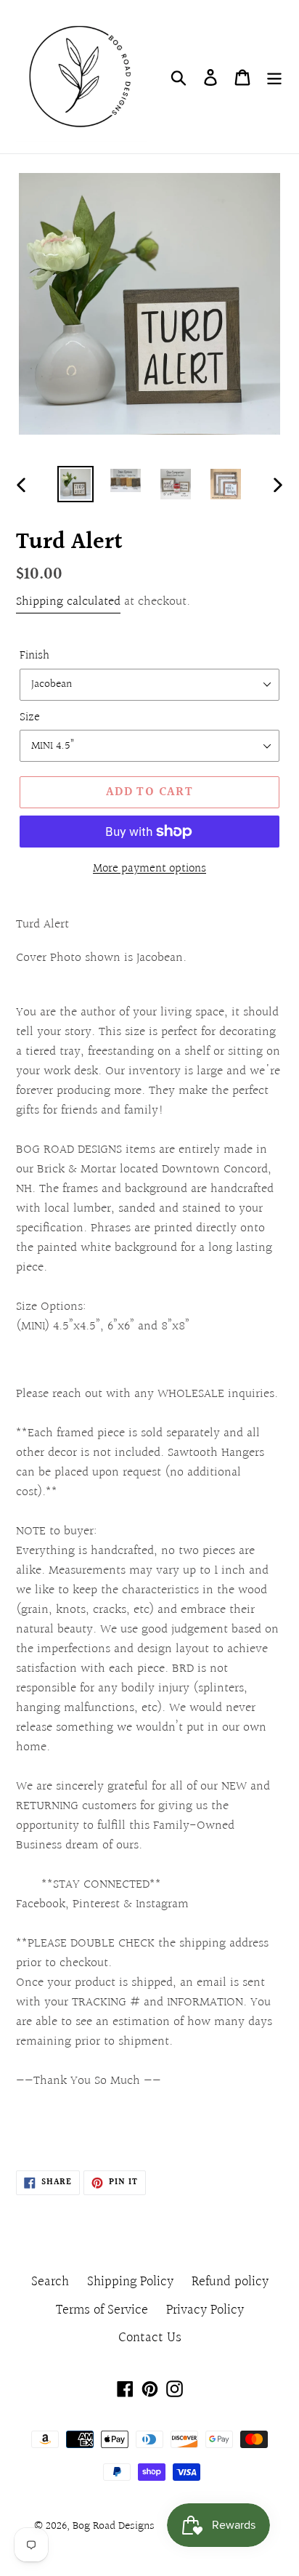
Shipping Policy (130, 2282)
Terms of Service (102, 2310)
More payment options (149, 869)
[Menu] (274, 77)
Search (50, 2282)
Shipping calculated (68, 601)
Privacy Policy (205, 2310)
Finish (34, 656)
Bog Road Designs (114, 2526)
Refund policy (230, 2282)
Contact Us (150, 2338)
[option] (76, 484)
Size (30, 717)
